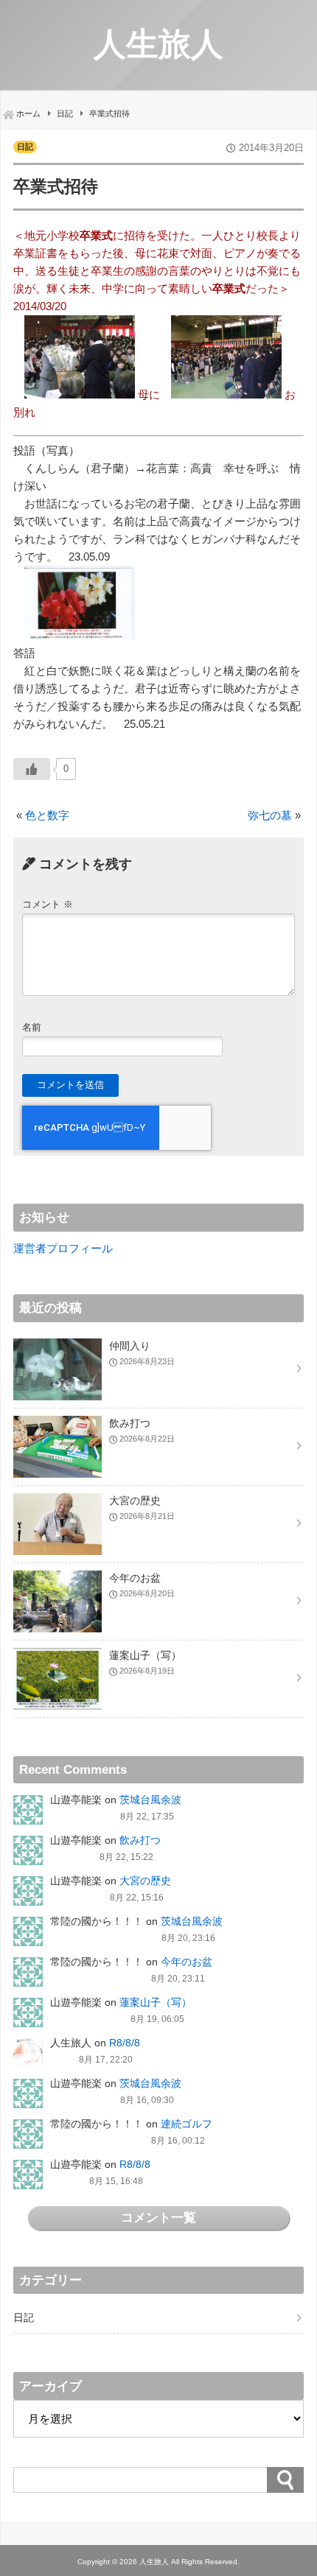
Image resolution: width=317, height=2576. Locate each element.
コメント (48, 904)
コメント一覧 (158, 2217)
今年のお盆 (187, 1962)
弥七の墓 (270, 815)
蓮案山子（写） (156, 2002)
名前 (32, 1027)
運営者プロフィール (63, 1248)
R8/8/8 (125, 2043)
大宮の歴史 (145, 1881)
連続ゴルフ (187, 2124)
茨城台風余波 (150, 1800)
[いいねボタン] (32, 769)
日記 (25, 147)
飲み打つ (140, 1840)
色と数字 (47, 815)
